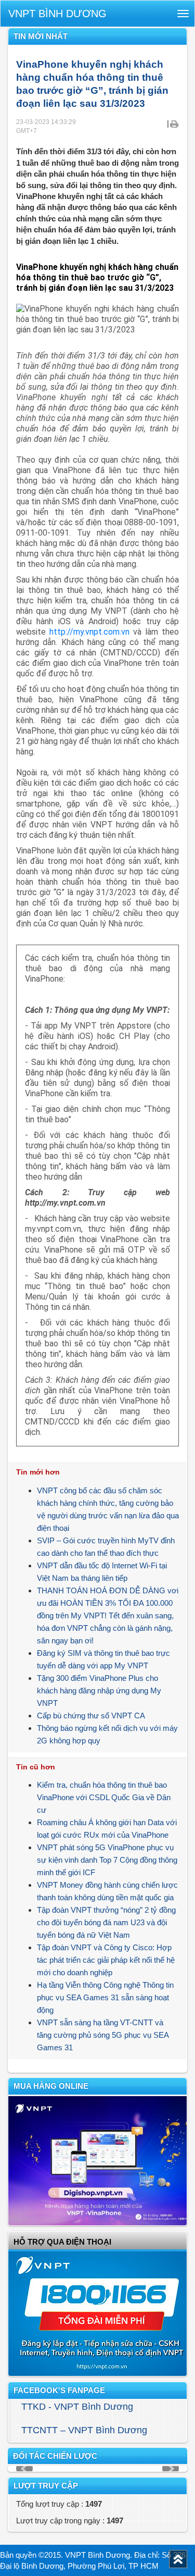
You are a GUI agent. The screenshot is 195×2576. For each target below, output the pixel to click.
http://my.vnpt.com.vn (89, 632)
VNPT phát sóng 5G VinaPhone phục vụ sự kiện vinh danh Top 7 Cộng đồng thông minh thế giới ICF (107, 1860)
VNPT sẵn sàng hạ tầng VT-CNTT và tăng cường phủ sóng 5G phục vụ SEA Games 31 (103, 2035)
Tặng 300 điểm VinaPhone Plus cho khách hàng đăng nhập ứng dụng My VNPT (99, 1690)
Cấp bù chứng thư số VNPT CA (91, 1716)
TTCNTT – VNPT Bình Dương (84, 2430)
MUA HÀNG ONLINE (51, 2086)
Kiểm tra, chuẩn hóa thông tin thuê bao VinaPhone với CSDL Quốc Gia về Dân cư (104, 1797)
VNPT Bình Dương (57, 14)
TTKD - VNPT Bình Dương (77, 2407)
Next (171, 2469)
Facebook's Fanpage (59, 2390)
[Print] (174, 123)
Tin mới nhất (41, 36)
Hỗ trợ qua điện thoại (62, 2242)
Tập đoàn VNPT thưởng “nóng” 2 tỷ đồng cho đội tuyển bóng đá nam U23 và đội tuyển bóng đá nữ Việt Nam (106, 1922)
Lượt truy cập (46, 2486)
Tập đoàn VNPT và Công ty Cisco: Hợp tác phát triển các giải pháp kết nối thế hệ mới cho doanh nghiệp (106, 1960)
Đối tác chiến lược (55, 2456)
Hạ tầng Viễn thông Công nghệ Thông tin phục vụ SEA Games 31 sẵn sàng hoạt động (105, 1997)
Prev (24, 2469)
